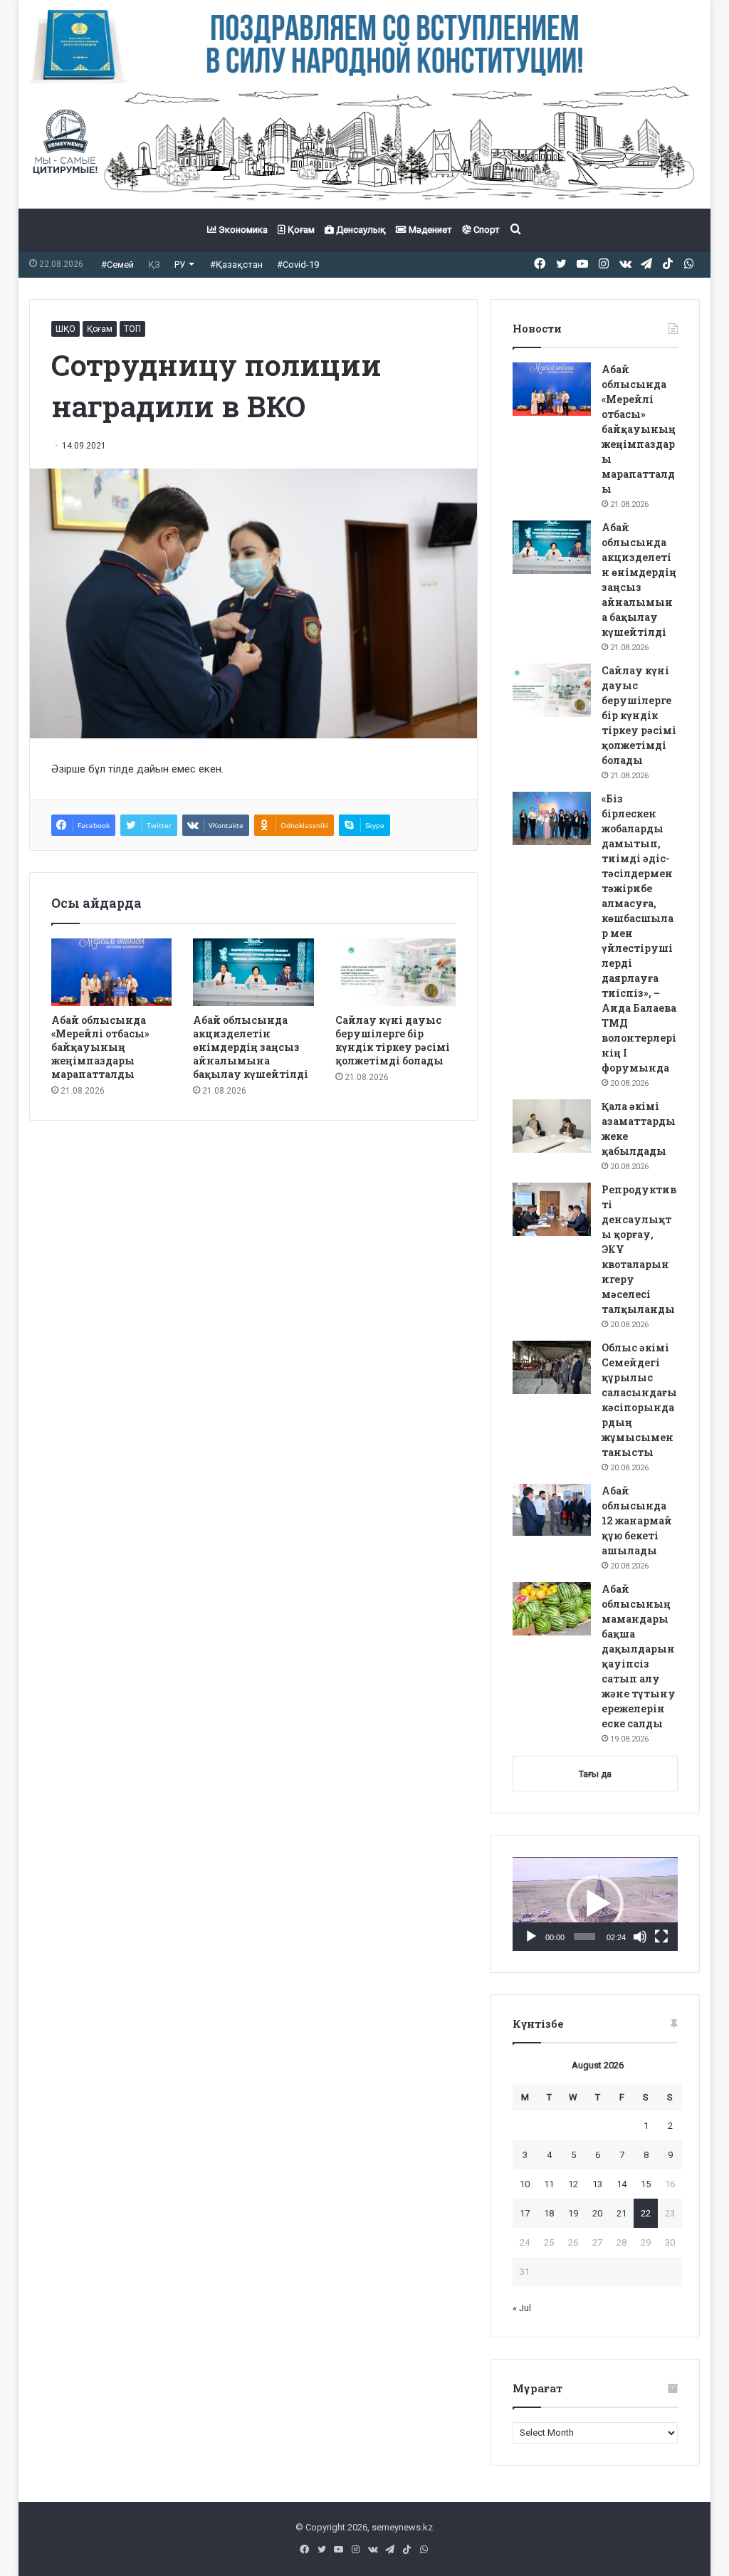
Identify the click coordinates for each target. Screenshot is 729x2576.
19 (573, 2213)
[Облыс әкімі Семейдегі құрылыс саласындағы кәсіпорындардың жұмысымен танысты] (552, 1367)
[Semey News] (365, 146)
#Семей (117, 265)
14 (622, 2184)
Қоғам (300, 230)
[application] (595, 1904)
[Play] (531, 1937)
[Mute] (640, 1937)
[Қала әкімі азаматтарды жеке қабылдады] (552, 1126)
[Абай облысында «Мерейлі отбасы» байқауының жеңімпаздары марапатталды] (112, 973)
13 (597, 2184)
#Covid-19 (298, 265)
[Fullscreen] (661, 1937)
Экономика (242, 230)
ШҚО (65, 329)
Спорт (486, 230)
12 (573, 2184)
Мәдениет (429, 230)
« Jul (522, 2308)
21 (622, 2213)
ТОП (132, 329)
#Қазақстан (236, 265)
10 (525, 2184)
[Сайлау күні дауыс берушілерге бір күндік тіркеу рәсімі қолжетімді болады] (396, 973)
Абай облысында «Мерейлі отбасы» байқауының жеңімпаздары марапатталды (100, 1047)
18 (549, 2213)
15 (646, 2184)
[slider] (585, 1937)
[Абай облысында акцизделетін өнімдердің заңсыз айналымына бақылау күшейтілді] (253, 972)
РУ (180, 265)
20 (597, 2213)
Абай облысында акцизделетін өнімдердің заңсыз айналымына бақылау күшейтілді (251, 1047)
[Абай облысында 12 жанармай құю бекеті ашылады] (552, 1510)
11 (549, 2184)
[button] (595, 1904)
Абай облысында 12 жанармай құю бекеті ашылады (637, 1520)
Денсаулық (360, 230)
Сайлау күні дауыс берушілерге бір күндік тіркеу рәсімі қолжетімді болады (393, 1040)
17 (525, 2213)
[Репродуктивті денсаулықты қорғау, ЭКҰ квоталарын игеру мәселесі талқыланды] (552, 1209)
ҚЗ (154, 265)
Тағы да (595, 1774)
